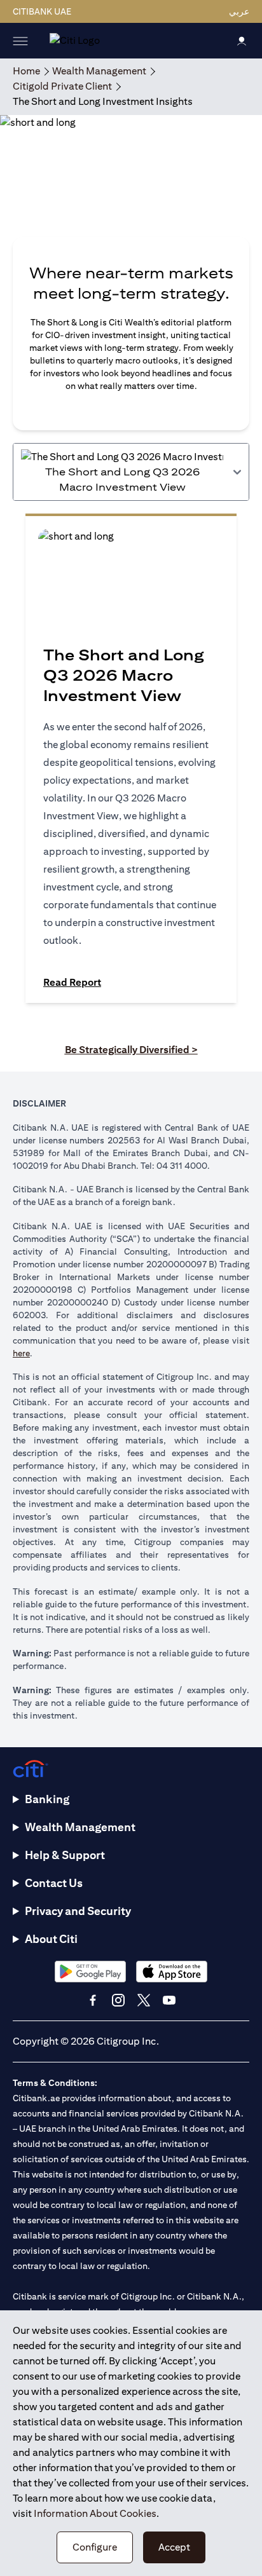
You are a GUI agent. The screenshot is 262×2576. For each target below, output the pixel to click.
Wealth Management (80, 1827)
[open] (20, 41)
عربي (239, 11)
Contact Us (54, 1883)
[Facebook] (93, 2000)
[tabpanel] (131, 765)
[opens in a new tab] (90, 1971)
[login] (242, 40)
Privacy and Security (78, 1911)
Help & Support (65, 1855)
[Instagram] (118, 2000)
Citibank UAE (42, 11)
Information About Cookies (95, 2513)
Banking (47, 1799)
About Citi (51, 1939)
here (21, 1353)
